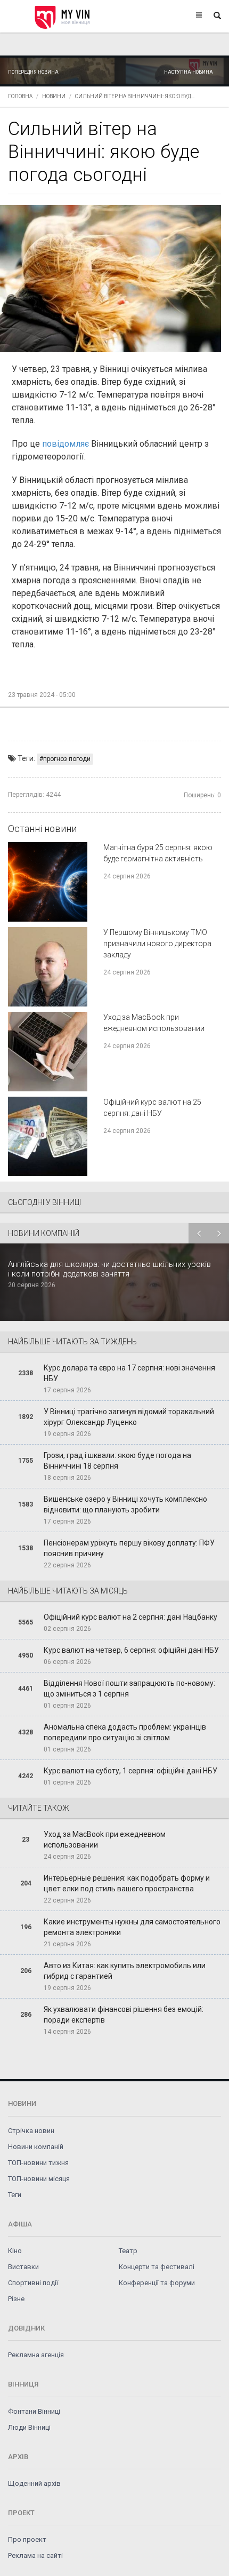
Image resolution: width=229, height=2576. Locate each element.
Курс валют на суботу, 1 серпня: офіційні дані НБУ (130, 1771)
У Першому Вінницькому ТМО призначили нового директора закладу (157, 944)
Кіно (15, 2251)
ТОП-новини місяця (39, 2179)
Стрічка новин (31, 2131)
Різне (16, 2299)
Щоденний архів (34, 2483)
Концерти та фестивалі (157, 2267)
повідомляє (66, 444)
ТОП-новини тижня (38, 2163)
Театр (128, 2251)
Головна (20, 96)
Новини (54, 96)
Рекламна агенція (36, 2355)
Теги (15, 2195)
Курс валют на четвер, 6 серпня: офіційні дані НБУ (131, 1650)
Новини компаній (36, 2147)
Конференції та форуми (157, 2283)
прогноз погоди (67, 759)
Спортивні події (33, 2283)
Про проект (27, 2539)
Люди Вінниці (29, 2427)
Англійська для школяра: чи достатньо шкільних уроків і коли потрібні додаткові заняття (109, 1269)
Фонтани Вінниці (34, 2411)
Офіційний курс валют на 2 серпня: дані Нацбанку (130, 1617)
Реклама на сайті (35, 2555)
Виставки (23, 2267)
